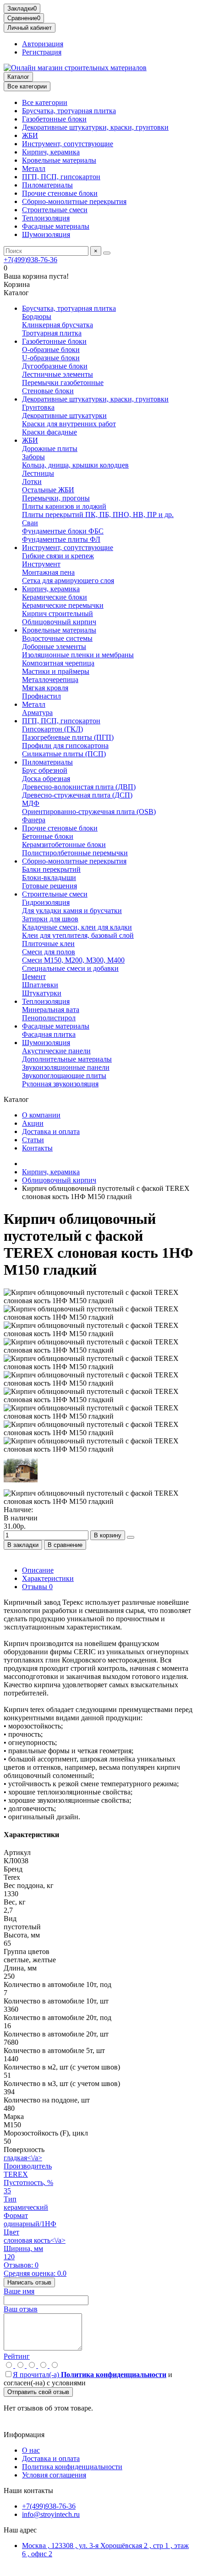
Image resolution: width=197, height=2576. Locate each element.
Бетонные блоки (48, 836)
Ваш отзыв (21, 2309)
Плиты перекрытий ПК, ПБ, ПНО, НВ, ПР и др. (98, 515)
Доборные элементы (54, 647)
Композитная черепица (58, 663)
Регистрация (42, 52)
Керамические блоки (55, 597)
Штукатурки (42, 993)
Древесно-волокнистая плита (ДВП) (79, 787)
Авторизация (43, 44)
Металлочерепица (50, 680)
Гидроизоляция (46, 902)
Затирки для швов (50, 919)
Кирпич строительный (57, 614)
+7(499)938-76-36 (30, 260)
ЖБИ (30, 135)
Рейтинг (17, 2356)
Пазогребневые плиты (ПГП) (68, 737)
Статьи (33, 1140)
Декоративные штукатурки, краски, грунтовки (95, 127)
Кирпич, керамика (51, 152)
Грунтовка (38, 407)
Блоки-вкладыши (49, 878)
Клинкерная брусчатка (57, 325)
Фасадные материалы (56, 226)
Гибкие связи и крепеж (58, 556)
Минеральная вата (51, 1010)
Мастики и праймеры (56, 671)
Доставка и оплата (51, 1131)
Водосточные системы (57, 638)
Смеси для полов (49, 952)
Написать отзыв (29, 2282)
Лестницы (38, 473)
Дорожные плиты (50, 449)
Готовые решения (49, 886)
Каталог (18, 77)
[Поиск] (107, 253)
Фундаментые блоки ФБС (63, 531)
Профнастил (41, 696)
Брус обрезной (45, 770)
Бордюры (37, 316)
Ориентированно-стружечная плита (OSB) (89, 812)
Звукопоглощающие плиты (64, 1076)
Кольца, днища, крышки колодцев (75, 465)
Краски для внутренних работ (69, 424)
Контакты (37, 1148)
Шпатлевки (40, 985)
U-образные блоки (51, 358)
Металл (34, 168)
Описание (38, 1570)
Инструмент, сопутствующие (68, 144)
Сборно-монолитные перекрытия (74, 201)
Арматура (37, 713)
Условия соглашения (54, 2475)
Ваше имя (19, 2291)
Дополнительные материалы (67, 1059)
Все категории (45, 102)
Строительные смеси (55, 210)
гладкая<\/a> (23, 2158)
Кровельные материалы (59, 160)
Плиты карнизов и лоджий (64, 506)
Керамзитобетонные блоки (64, 845)
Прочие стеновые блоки (60, 193)
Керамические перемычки (63, 605)
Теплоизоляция (46, 218)
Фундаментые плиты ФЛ (61, 539)
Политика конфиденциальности (72, 2467)
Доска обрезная (46, 779)
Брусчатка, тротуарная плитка (69, 111)
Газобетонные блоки (54, 119)
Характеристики (48, 1578)
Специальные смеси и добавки (70, 968)
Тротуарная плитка (52, 333)
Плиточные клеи (48, 944)
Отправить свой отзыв (38, 2392)
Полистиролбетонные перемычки (75, 853)
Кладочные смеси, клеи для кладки (77, 927)
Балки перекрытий (51, 869)
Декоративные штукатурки (64, 416)
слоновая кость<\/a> (35, 2240)
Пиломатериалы (47, 185)
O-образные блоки (51, 350)
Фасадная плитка (49, 1034)
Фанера (34, 820)
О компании (41, 1115)
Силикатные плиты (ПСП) (64, 754)
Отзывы (37, 1587)
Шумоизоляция (46, 234)
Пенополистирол (49, 1018)
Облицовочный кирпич (59, 622)
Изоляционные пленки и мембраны (78, 655)
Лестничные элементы (57, 374)
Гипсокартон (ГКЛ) (52, 729)
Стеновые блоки (48, 391)
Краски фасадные (49, 432)
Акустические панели (56, 1051)
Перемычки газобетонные (63, 383)
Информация (24, 2435)
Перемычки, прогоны (56, 498)
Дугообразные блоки (55, 366)
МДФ (31, 803)
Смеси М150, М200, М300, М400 (73, 960)
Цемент (34, 977)
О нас (31, 2450)
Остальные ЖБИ (48, 490)
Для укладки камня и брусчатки (72, 911)
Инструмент (41, 564)
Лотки (32, 482)
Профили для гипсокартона (65, 746)
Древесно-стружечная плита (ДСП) (77, 795)
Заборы (33, 457)
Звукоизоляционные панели (66, 1067)
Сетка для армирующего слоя (68, 581)
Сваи (30, 523)
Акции (33, 1123)
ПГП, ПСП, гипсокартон (61, 177)
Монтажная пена (48, 572)
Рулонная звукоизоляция (60, 1084)
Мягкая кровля (45, 688)
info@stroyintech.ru (51, 2514)
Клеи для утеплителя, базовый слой (78, 935)
